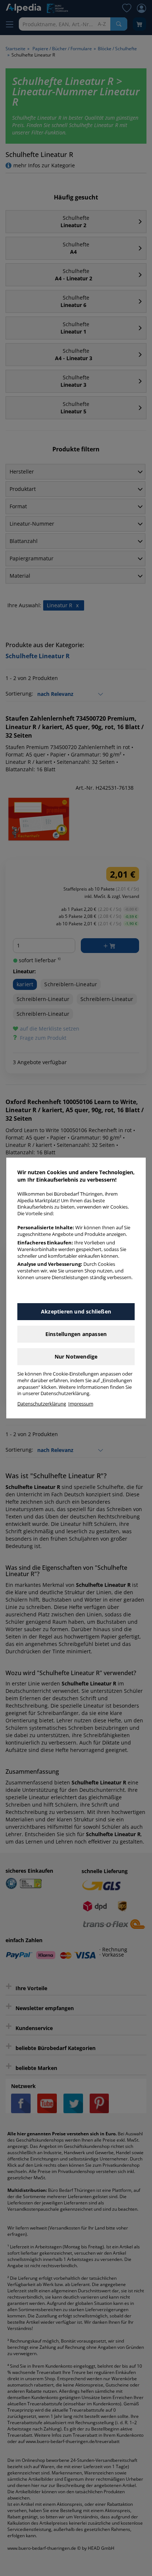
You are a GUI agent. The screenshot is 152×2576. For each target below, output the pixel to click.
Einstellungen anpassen (76, 1334)
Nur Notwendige (76, 1357)
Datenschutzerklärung (42, 1404)
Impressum (81, 1404)
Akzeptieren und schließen (76, 1311)
